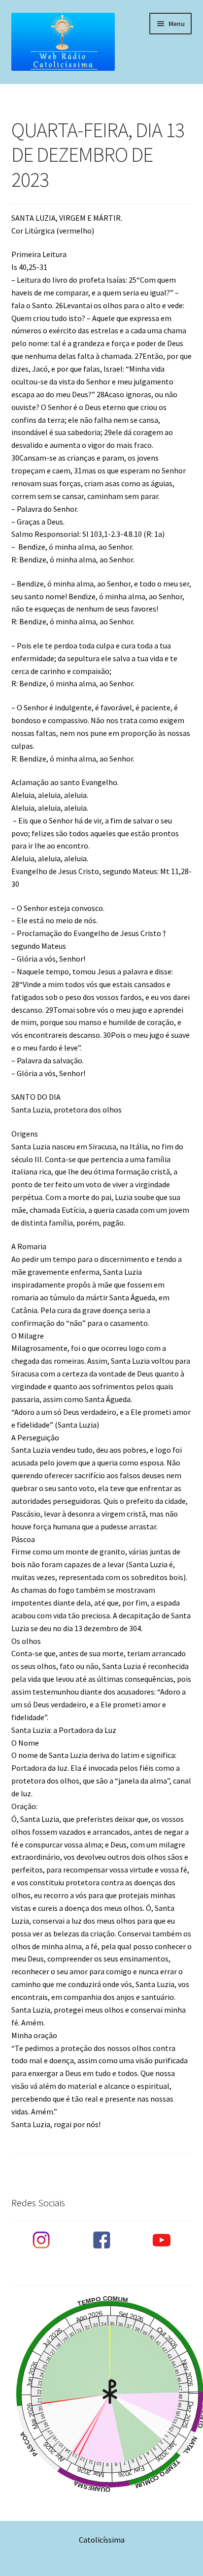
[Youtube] (162, 2240)
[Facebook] (101, 2240)
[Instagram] (41, 2240)
